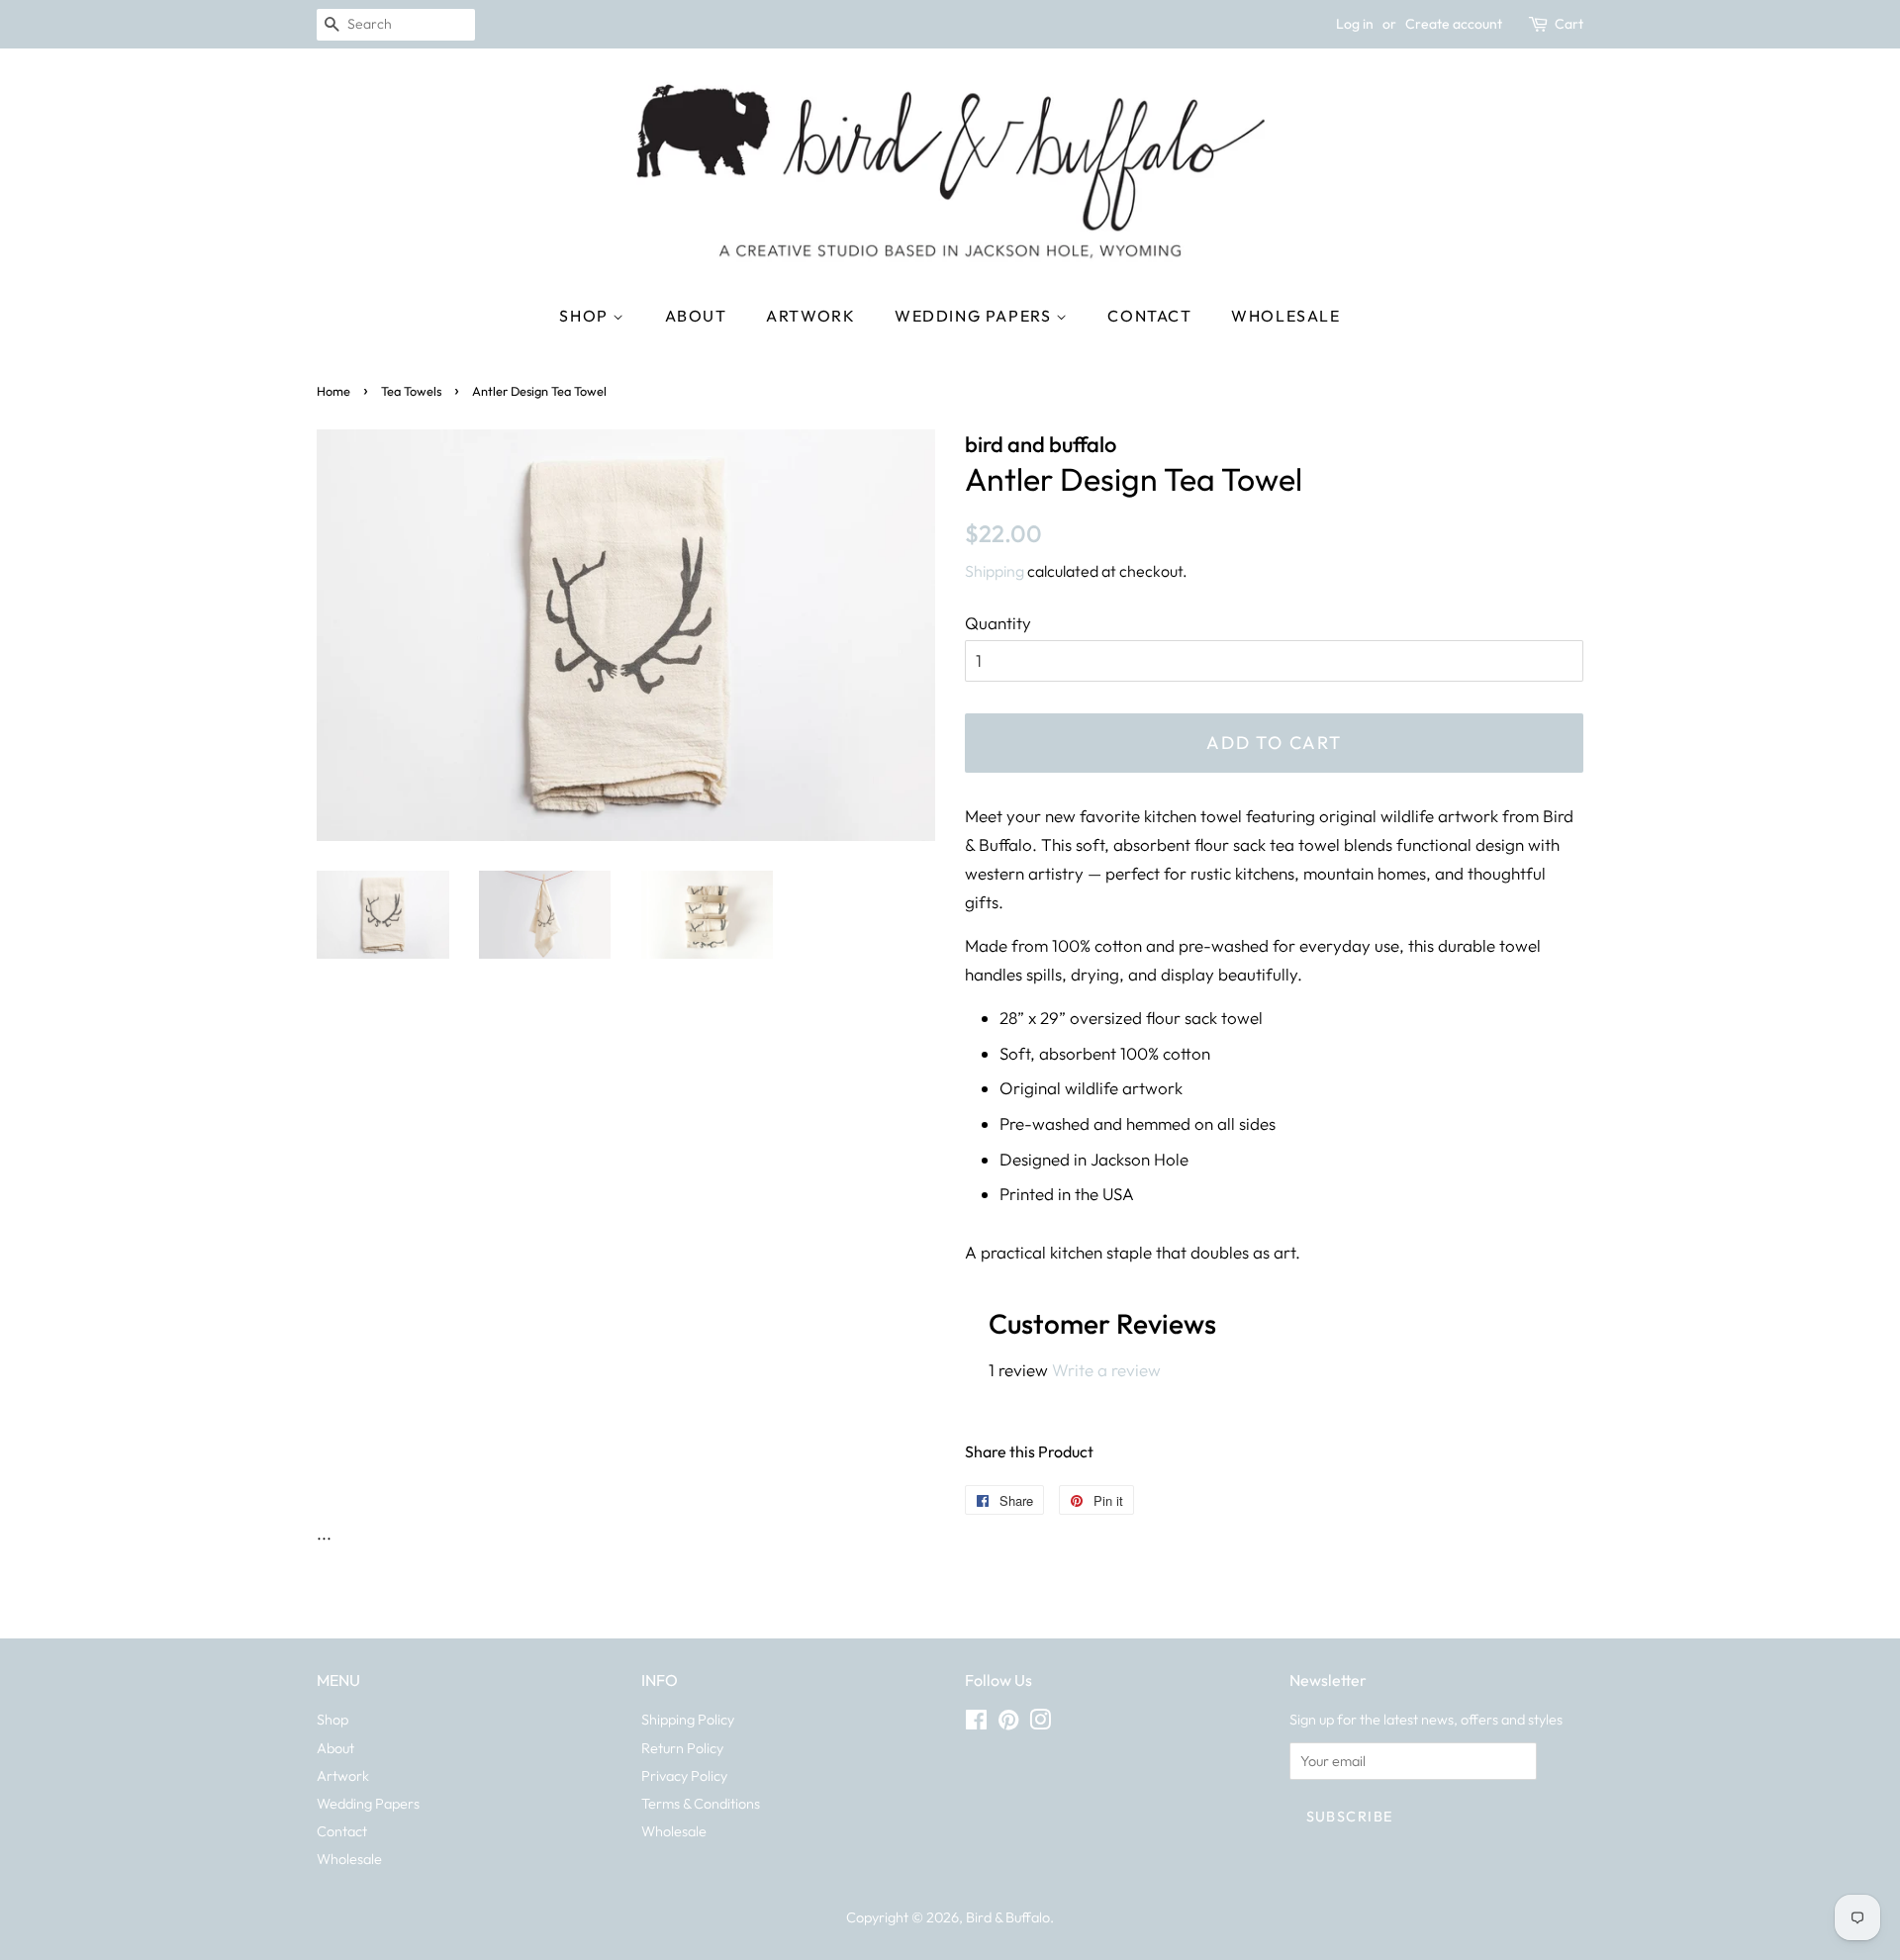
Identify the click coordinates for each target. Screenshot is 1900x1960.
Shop (586, 316)
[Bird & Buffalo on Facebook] (976, 1724)
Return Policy (682, 1748)
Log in (1355, 24)
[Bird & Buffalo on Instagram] (1040, 1724)
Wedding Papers (975, 316)
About (696, 316)
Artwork (810, 316)
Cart (1569, 24)
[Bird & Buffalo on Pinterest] (1008, 1724)
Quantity (998, 623)
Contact (1149, 316)
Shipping (995, 571)
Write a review (1106, 1370)
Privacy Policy (684, 1776)
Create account (1454, 24)
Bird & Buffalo (1008, 1917)
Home (333, 391)
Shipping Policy (688, 1720)
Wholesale (1285, 316)
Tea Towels (411, 391)
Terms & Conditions (701, 1804)
